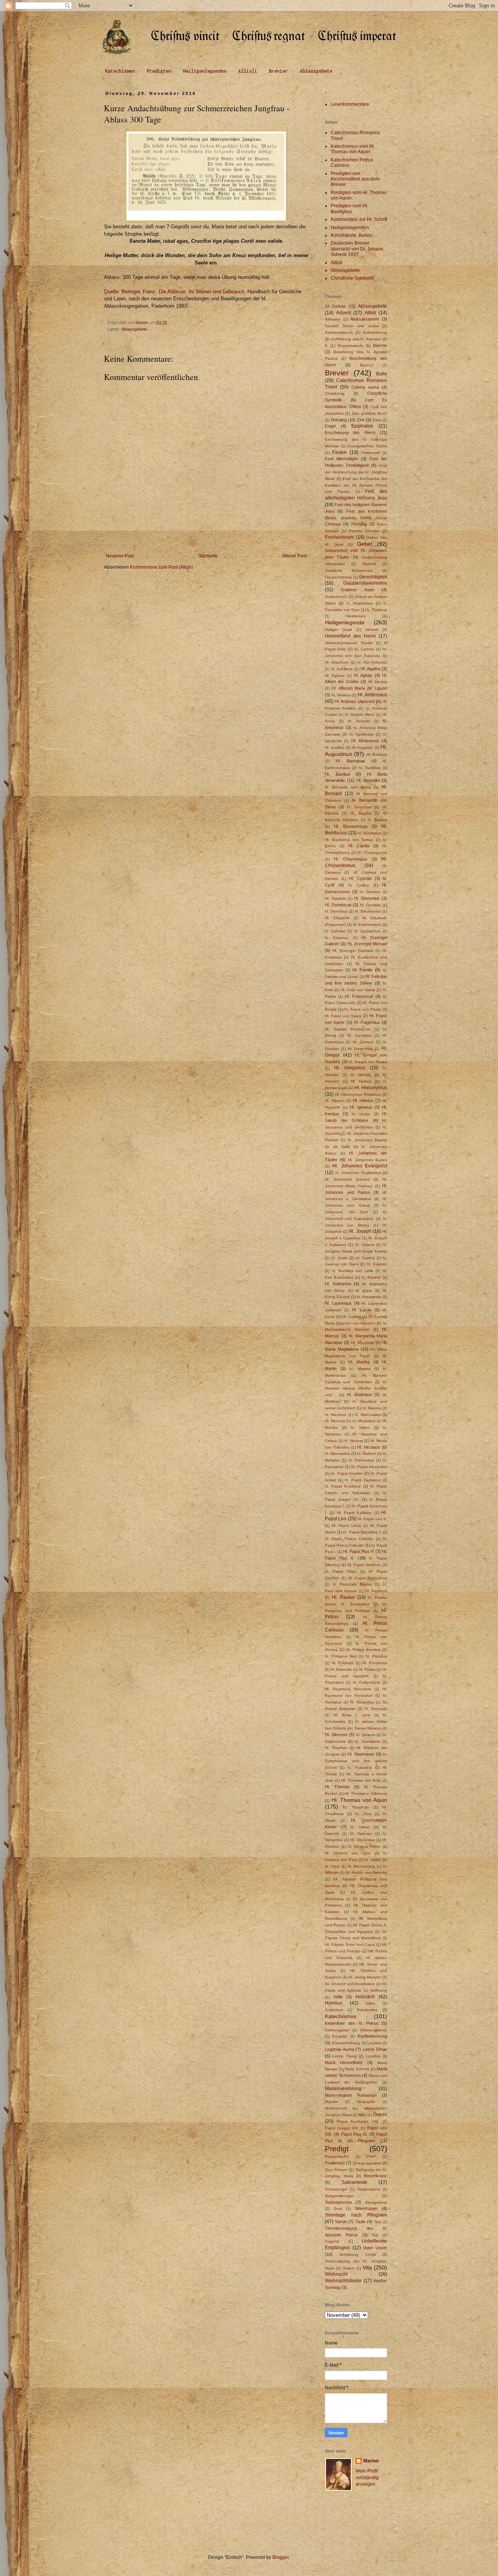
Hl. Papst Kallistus (354, 1513)
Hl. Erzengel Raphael (353, 951)
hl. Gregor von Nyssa (368, 1062)
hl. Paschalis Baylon (352, 1584)
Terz (378, 2222)
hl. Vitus (332, 1866)
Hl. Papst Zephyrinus (368, 1578)
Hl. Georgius (359, 1035)
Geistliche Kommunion (349, 570)
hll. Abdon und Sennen (366, 1872)
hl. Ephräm (335, 931)
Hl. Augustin (363, 747)
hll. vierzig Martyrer (365, 1977)
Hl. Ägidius (335, 676)
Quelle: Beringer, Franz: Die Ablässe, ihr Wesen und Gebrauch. (175, 292)
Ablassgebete (316, 71)
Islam (370, 2003)
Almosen (333, 319)
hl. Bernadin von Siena (348, 787)
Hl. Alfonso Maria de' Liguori (359, 688)
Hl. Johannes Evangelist (360, 1166)
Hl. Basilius (338, 774)
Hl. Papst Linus (346, 1525)
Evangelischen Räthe (367, 446)
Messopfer (366, 2102)
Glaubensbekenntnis (365, 583)
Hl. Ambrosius (373, 695)
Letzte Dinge (375, 2049)
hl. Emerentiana (367, 924)
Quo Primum (336, 2170)
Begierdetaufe (351, 346)
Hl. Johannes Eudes (367, 1160)
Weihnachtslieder (343, 2281)
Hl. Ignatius (361, 1107)
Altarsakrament (365, 319)
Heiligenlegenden (205, 71)
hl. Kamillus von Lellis (353, 1271)
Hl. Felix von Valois (358, 990)
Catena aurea (365, 387)
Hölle (338, 1997)
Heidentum (356, 616)
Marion (371, 2461)
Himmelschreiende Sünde (349, 643)
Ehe (361, 420)
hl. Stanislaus (367, 1741)
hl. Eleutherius (368, 911)
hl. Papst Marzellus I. (362, 1532)
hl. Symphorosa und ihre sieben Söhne (356, 1761)
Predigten (159, 71)
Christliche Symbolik (352, 278)
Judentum (334, 2010)
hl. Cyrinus (364, 649)
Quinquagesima (367, 2163)
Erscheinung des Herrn (350, 433)
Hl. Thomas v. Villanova (366, 1794)
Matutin (331, 2102)
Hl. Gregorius (350, 1068)
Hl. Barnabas (351, 761)
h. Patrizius (377, 610)
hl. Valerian (361, 1834)
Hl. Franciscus (359, 996)
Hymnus (334, 2003)
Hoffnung (379, 1990)
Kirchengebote (374, 2030)
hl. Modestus (364, 1421)
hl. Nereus (354, 1441)
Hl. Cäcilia (359, 846)
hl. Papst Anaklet (347, 1473)
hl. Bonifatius (370, 833)
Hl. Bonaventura (351, 826)
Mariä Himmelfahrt (344, 2063)
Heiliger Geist (338, 630)
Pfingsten (366, 2141)
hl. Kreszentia (369, 1297)
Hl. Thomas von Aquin (359, 1800)
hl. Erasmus (337, 938)
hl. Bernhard (359, 807)
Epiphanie (362, 426)
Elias (377, 420)
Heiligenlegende (345, 622)
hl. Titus (363, 1814)
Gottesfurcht (336, 597)
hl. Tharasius (360, 1767)
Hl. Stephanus (361, 1754)
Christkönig (335, 393)
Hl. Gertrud (363, 1042)
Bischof (366, 365)
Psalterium (335, 2163)
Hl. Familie (363, 970)
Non (362, 2115)
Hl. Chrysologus (351, 859)
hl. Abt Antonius (372, 662)
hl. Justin (339, 1258)
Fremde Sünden (364, 531)
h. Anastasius (360, 603)
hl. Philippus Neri (341, 1656)
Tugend (332, 2241)
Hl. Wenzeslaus (361, 1866)
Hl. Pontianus (375, 1663)
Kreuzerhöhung (346, 2043)
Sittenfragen (366, 2208)
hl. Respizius (362, 1702)
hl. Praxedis (341, 1669)
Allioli (248, 71)
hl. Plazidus (376, 1656)
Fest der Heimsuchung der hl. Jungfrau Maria (356, 472)
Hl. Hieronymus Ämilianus (358, 1094)
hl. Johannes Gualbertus (358, 1173)
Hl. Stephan (336, 1748)
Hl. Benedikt (368, 780)
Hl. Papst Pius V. (359, 1551)
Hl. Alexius (378, 682)
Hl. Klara (364, 1291)
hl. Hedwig (361, 1075)
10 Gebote (335, 306)
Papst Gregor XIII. (342, 2128)
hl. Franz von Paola (363, 1009)
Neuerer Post (120, 556)
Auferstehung (375, 332)
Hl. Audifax (335, 747)
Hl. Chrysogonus (372, 853)
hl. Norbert (366, 1454)
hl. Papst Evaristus (343, 1486)
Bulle (382, 374)
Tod (375, 2235)
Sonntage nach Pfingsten (356, 2215)
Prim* (371, 2156)
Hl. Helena (361, 1081)
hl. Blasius (377, 820)
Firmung (359, 524)
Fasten (339, 452)
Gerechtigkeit (373, 577)
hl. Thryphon (356, 1807)
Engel (330, 426)
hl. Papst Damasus (362, 1480)
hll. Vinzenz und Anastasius (350, 1984)
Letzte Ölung (344, 2056)
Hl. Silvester (336, 1735)
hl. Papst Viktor (341, 1571)
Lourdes (373, 2056)
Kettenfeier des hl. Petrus (352, 2023)
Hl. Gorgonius (360, 1049)
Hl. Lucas (361, 1310)
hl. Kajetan (377, 1264)
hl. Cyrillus (359, 885)
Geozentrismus (338, 577)
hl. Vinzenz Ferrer (364, 1846)
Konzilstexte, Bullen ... (354, 235)
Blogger (281, 2557)
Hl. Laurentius (338, 1303)
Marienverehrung (343, 2089)
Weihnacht (336, 2274)
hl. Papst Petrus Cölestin (349, 1539)
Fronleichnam (339, 537)
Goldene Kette (357, 590)
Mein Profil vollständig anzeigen (367, 2478)
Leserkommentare (350, 104)
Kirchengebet (337, 2030)
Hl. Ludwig (352, 1317)
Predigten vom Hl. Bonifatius (350, 209)
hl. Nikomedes (338, 1454)
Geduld (369, 564)
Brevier (278, 71)
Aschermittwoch (339, 332)
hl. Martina (360, 1369)
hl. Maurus (372, 1408)
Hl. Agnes (363, 675)
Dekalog (339, 420)
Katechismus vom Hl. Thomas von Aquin (353, 149)
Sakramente (354, 2182)
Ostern (380, 2115)
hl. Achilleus (342, 669)
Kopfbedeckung (372, 2036)
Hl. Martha (359, 1362)
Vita (367, 2268)
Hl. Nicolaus (369, 1447)
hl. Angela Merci (360, 714)
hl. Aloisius (341, 695)
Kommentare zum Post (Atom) (161, 567)
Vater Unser (375, 2248)
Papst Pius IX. (354, 2134)
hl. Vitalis (373, 1860)
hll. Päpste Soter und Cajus (350, 1944)
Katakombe (367, 2010)
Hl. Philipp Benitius (363, 1650)
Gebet (365, 544)
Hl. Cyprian (360, 878)
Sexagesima (376, 2202)
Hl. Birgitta (360, 813)
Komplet (340, 2036)
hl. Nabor (360, 1427)
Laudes (374, 2043)
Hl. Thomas (337, 1787)
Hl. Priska (367, 1669)
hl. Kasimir (371, 1277)
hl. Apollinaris (362, 734)
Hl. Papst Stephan (364, 1565)
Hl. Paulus (343, 1597)
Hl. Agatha (370, 669)
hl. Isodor (361, 1114)
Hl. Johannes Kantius (347, 1179)
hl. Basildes (370, 768)
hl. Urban (360, 1827)
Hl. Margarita (362, 1343)
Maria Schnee (357, 2069)
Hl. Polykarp (343, 1663)
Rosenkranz (375, 2176)
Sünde (341, 2222)
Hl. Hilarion (335, 1101)
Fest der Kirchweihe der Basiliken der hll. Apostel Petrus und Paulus (356, 485)
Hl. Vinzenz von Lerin (348, 1853)
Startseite (208, 556)
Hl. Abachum (337, 662)
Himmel (372, 630)
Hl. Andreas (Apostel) (355, 701)
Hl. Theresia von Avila (361, 1780)
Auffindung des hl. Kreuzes (356, 339)
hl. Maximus (336, 1415)
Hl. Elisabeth (338, 918)
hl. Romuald (376, 1709)
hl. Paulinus (376, 1591)
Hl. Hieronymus (371, 1088)
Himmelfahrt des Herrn (350, 636)
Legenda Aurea (339, 2049)
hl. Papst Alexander (369, 1467)
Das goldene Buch (370, 413)
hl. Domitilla (371, 905)
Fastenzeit (370, 453)
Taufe (360, 2222)
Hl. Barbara (377, 754)
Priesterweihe (337, 2156)
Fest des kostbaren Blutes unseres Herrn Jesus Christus (356, 518)
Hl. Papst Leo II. (372, 1519)
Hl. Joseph (360, 1231)
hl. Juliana (365, 1245)
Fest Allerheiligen (342, 459)
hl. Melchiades (367, 1415)
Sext (338, 2209)
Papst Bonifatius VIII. (358, 2121)
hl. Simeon (366, 1735)
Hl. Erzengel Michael (367, 944)
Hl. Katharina (338, 1284)
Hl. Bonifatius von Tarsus (349, 840)
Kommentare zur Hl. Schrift (359, 219)
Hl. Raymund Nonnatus (348, 1689)
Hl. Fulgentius (367, 1022)
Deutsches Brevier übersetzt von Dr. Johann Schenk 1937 (357, 249)
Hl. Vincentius (363, 1840)
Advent (344, 313)
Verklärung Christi (358, 2254)
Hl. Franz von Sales (343, 1016)
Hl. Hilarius (363, 1100)
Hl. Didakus (335, 898)
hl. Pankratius (361, 1460)
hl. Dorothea (336, 911)
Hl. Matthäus (359, 1395)
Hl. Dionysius (367, 898)
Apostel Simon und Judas (352, 326)
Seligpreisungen (339, 2196)
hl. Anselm (359, 721)
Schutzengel (336, 2189)
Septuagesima (338, 2202)
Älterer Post (294, 556)
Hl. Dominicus (338, 905)
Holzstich (365, 1997)
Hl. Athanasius (365, 741)
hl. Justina (365, 1258)
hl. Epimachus (367, 931)
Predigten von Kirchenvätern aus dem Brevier (355, 179)
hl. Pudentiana (367, 1682)
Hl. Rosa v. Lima (352, 1715)
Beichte (380, 345)
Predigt (337, 2149)
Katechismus (341, 2016)
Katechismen (120, 71)
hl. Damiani (370, 892)
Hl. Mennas (335, 1421)
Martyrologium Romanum (351, 2095)
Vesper (349, 2268)
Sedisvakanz (369, 2189)
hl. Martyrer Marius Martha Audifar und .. (356, 1389)
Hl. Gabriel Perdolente (348, 1029)
